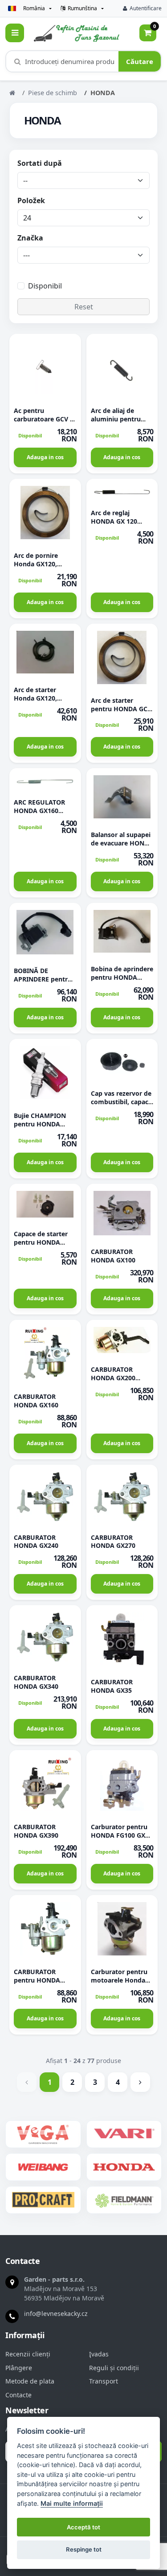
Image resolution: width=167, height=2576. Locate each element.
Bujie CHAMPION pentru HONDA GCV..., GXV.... (40, 1124)
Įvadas (99, 2354)
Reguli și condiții (114, 2368)
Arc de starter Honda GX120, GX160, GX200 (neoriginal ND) (37, 702)
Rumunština (82, 8)
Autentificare (146, 8)
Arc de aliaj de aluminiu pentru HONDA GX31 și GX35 (116, 423)
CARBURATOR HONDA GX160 (36, 1401)
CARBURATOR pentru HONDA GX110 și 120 (37, 1980)
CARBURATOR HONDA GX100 (113, 1256)
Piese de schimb (53, 93)
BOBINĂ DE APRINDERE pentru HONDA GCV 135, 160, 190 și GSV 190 (43, 983)
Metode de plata (30, 2381)
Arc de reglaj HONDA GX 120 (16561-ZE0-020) (115, 521)
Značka (30, 238)
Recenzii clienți (28, 2354)
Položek (31, 200)
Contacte (18, 2395)
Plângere (19, 2368)
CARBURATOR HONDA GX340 (36, 1682)
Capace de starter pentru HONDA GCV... (41, 1242)
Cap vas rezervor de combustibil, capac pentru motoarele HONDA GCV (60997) (122, 1106)
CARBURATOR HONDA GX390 (36, 1831)
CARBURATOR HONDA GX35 (112, 1686)
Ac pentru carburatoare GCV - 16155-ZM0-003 (43, 419)
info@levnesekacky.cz (56, 2314)
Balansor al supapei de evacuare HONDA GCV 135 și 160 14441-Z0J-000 (122, 847)
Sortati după (40, 163)
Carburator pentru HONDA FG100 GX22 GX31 (122, 1835)
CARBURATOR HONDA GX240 (36, 1542)
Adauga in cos (45, 457)
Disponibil (45, 286)
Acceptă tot (83, 2527)
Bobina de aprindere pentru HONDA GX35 (122, 977)
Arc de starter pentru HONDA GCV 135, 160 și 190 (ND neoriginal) (121, 713)
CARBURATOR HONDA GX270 (113, 1542)
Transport (104, 2381)
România (34, 8)
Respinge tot (84, 2549)
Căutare (140, 61)
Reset (84, 307)
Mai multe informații (72, 2503)
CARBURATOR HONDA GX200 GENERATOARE (113, 1378)
